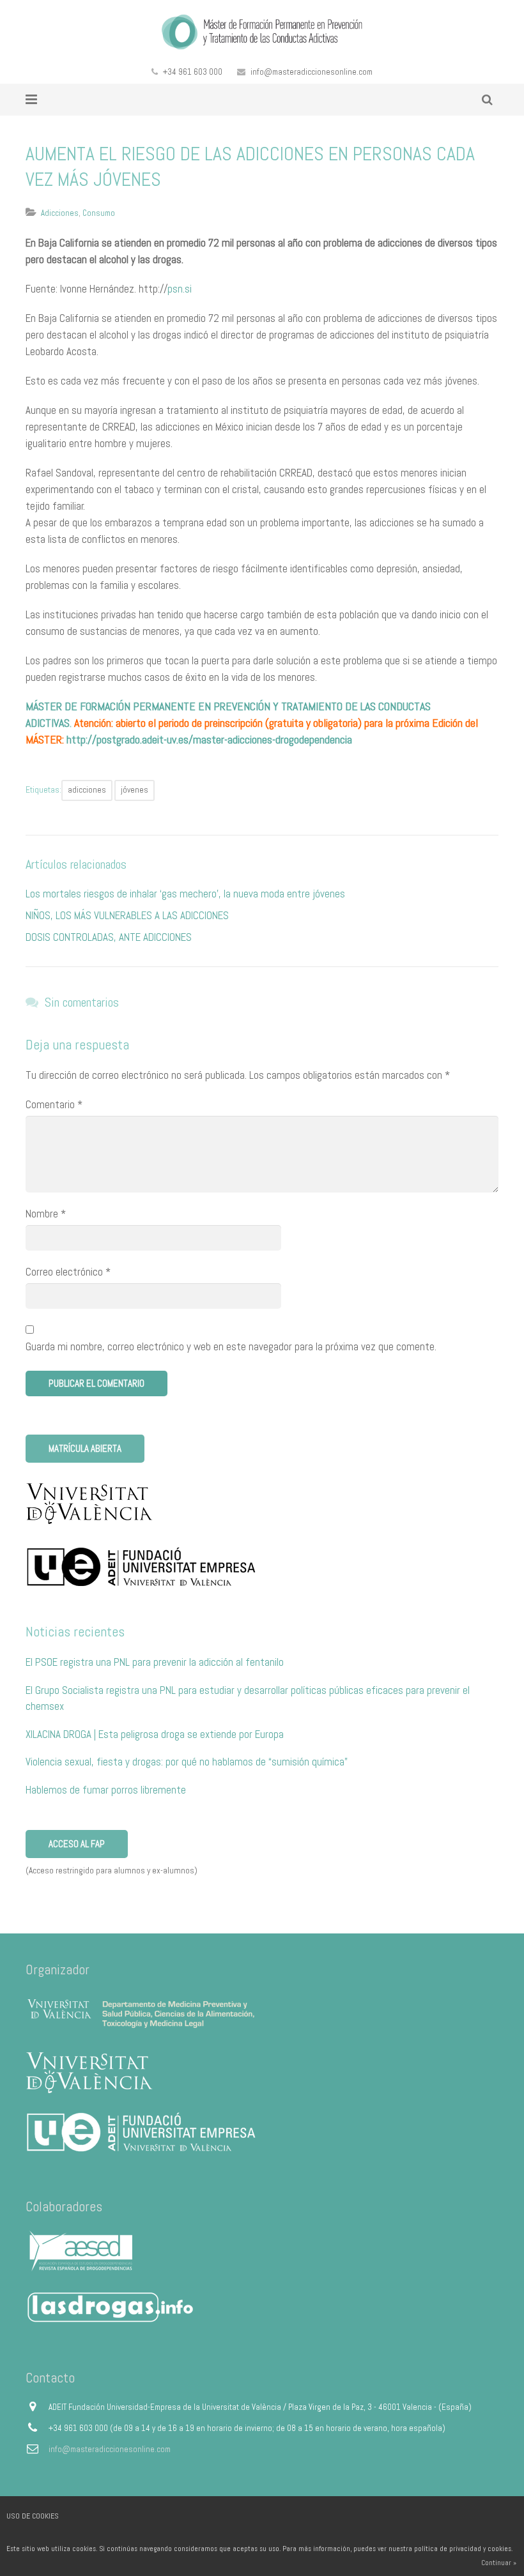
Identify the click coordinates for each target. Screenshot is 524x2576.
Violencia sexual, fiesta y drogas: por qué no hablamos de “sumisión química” (187, 1762)
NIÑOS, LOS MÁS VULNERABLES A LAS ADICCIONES (127, 915)
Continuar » (499, 2563)
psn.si (180, 289)
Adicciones (60, 213)
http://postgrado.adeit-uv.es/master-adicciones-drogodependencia (209, 739)
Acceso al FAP (77, 1844)
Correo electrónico (68, 1272)
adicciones (87, 790)
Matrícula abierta (85, 1448)
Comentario (54, 1104)
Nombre (46, 1214)
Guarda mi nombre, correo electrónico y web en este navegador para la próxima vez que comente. (231, 1346)
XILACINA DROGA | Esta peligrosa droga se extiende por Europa (155, 1734)
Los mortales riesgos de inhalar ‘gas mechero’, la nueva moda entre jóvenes (185, 894)
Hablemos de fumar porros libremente (106, 1790)
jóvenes (135, 790)
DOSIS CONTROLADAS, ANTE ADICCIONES (109, 937)
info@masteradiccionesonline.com (312, 72)
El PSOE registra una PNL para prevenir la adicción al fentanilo (155, 1662)
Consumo (99, 213)
